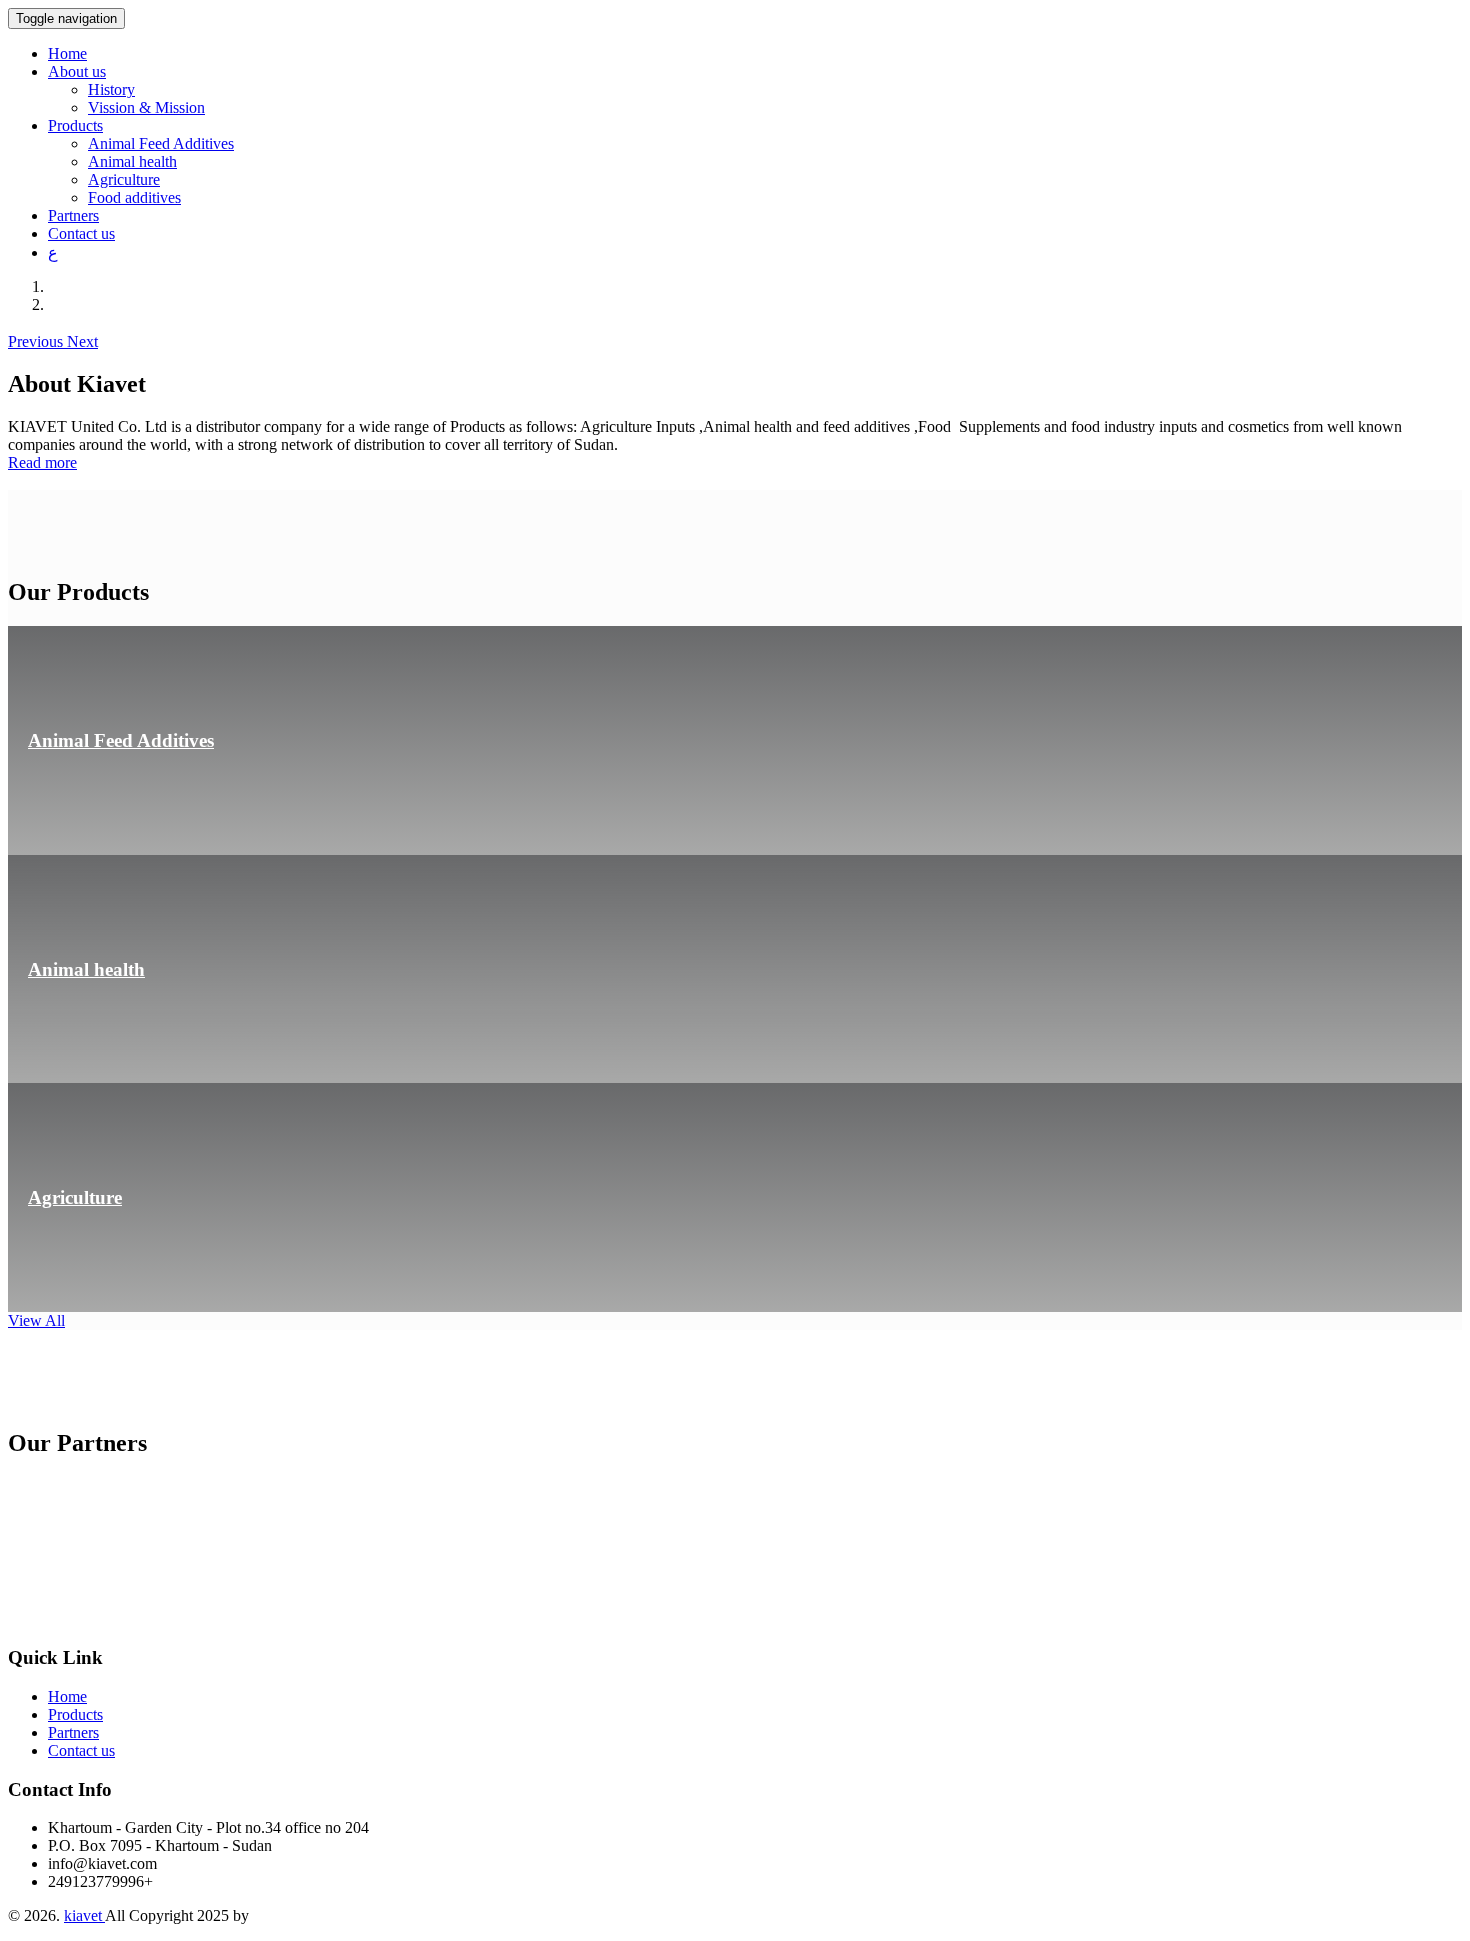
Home (67, 53)
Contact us (81, 233)
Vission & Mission (146, 107)
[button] (37, 341)
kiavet (84, 1915)
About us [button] (77, 71)
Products (75, 1714)
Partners (73, 215)
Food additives (134, 197)
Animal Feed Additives (161, 143)
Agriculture (124, 179)
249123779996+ (100, 1881)
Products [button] (75, 125)
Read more (42, 462)
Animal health (132, 161)
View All (36, 1320)
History (111, 89)
